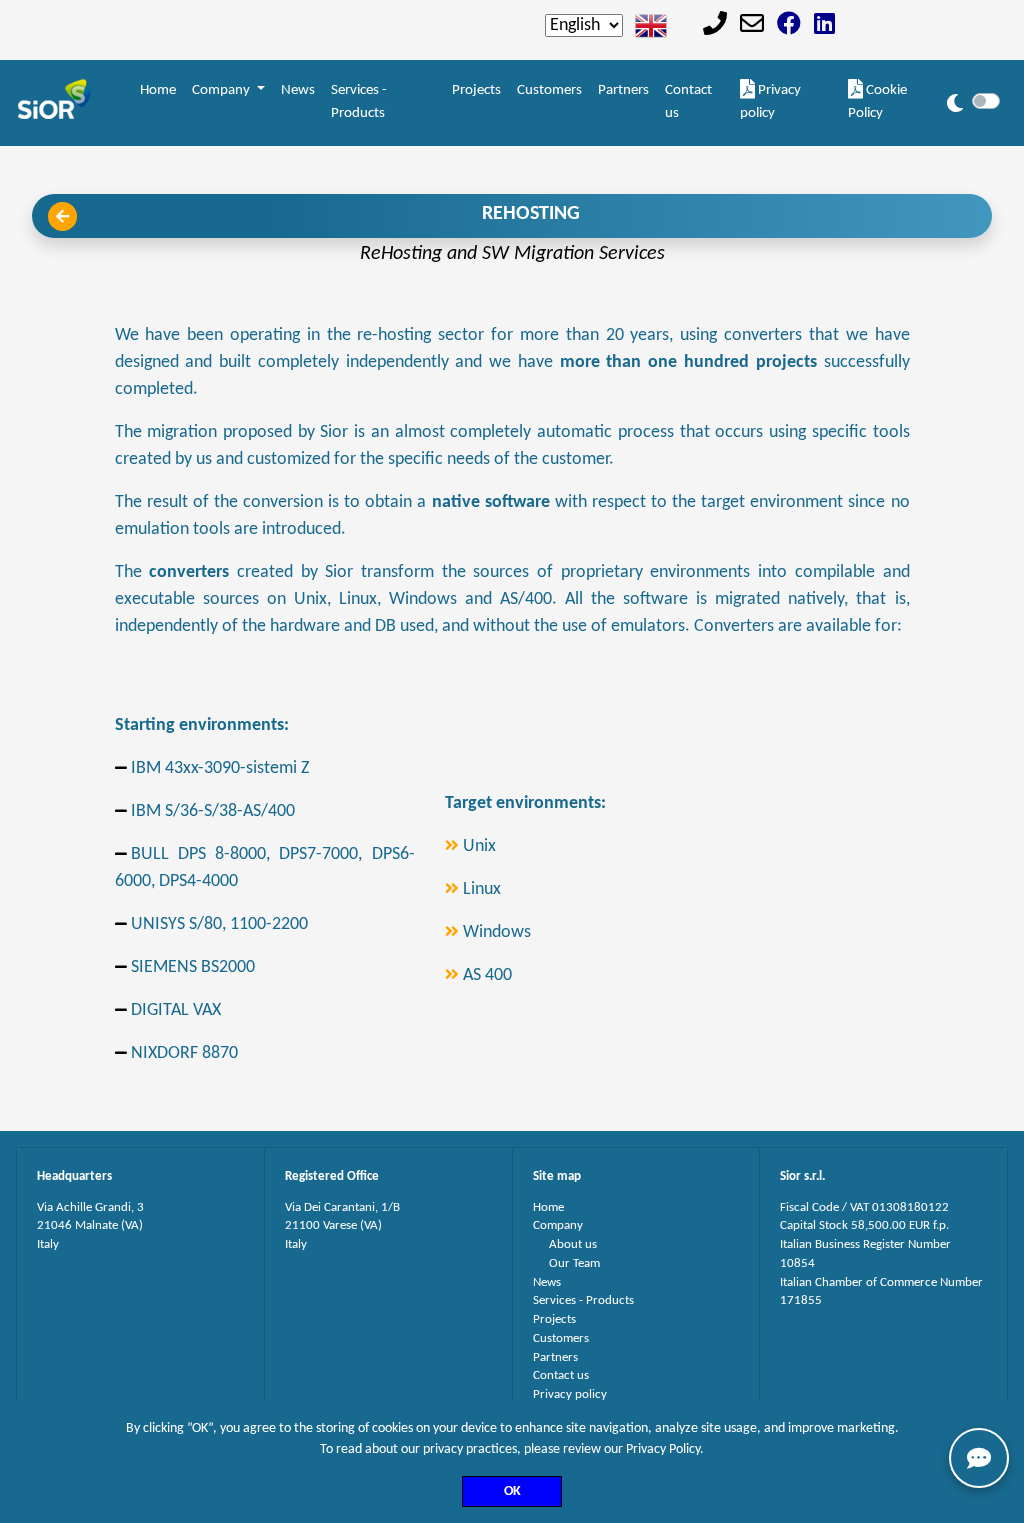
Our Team (574, 1264)
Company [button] (222, 90)
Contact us (688, 102)
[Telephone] (715, 26)
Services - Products (359, 102)
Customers (549, 90)
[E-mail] (752, 26)
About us (573, 1245)
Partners (623, 90)
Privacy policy (770, 102)
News (298, 90)
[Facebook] (789, 26)
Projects (476, 90)
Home (158, 90)
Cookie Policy (877, 102)
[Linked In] (824, 26)
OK (512, 1491)
